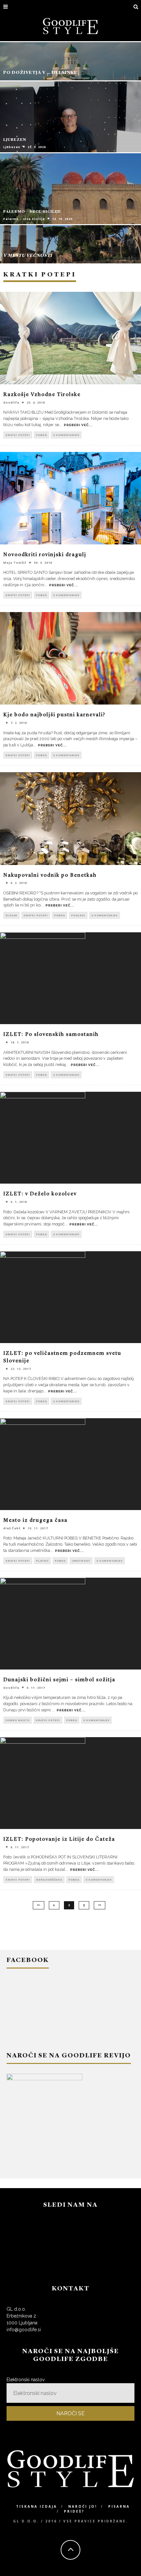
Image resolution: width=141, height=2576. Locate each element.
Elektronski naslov (26, 2380)
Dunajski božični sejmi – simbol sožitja (59, 1680)
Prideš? (74, 2511)
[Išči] (136, 7)
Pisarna (119, 2506)
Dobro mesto (18, 1720)
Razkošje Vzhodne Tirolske (42, 395)
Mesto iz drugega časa (35, 1521)
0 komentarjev (66, 435)
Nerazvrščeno (49, 1880)
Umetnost (81, 1561)
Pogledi (78, 915)
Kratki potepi (18, 435)
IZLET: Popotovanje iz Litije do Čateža (59, 1839)
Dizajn (11, 915)
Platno (42, 1561)
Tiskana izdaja (37, 2506)
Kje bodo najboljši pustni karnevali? (54, 715)
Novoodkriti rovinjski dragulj (45, 555)
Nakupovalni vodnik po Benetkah (50, 875)
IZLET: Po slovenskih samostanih (51, 1035)
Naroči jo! (83, 2506)
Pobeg (41, 435)
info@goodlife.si (24, 2330)
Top (135, 2570)
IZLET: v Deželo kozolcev (40, 1194)
